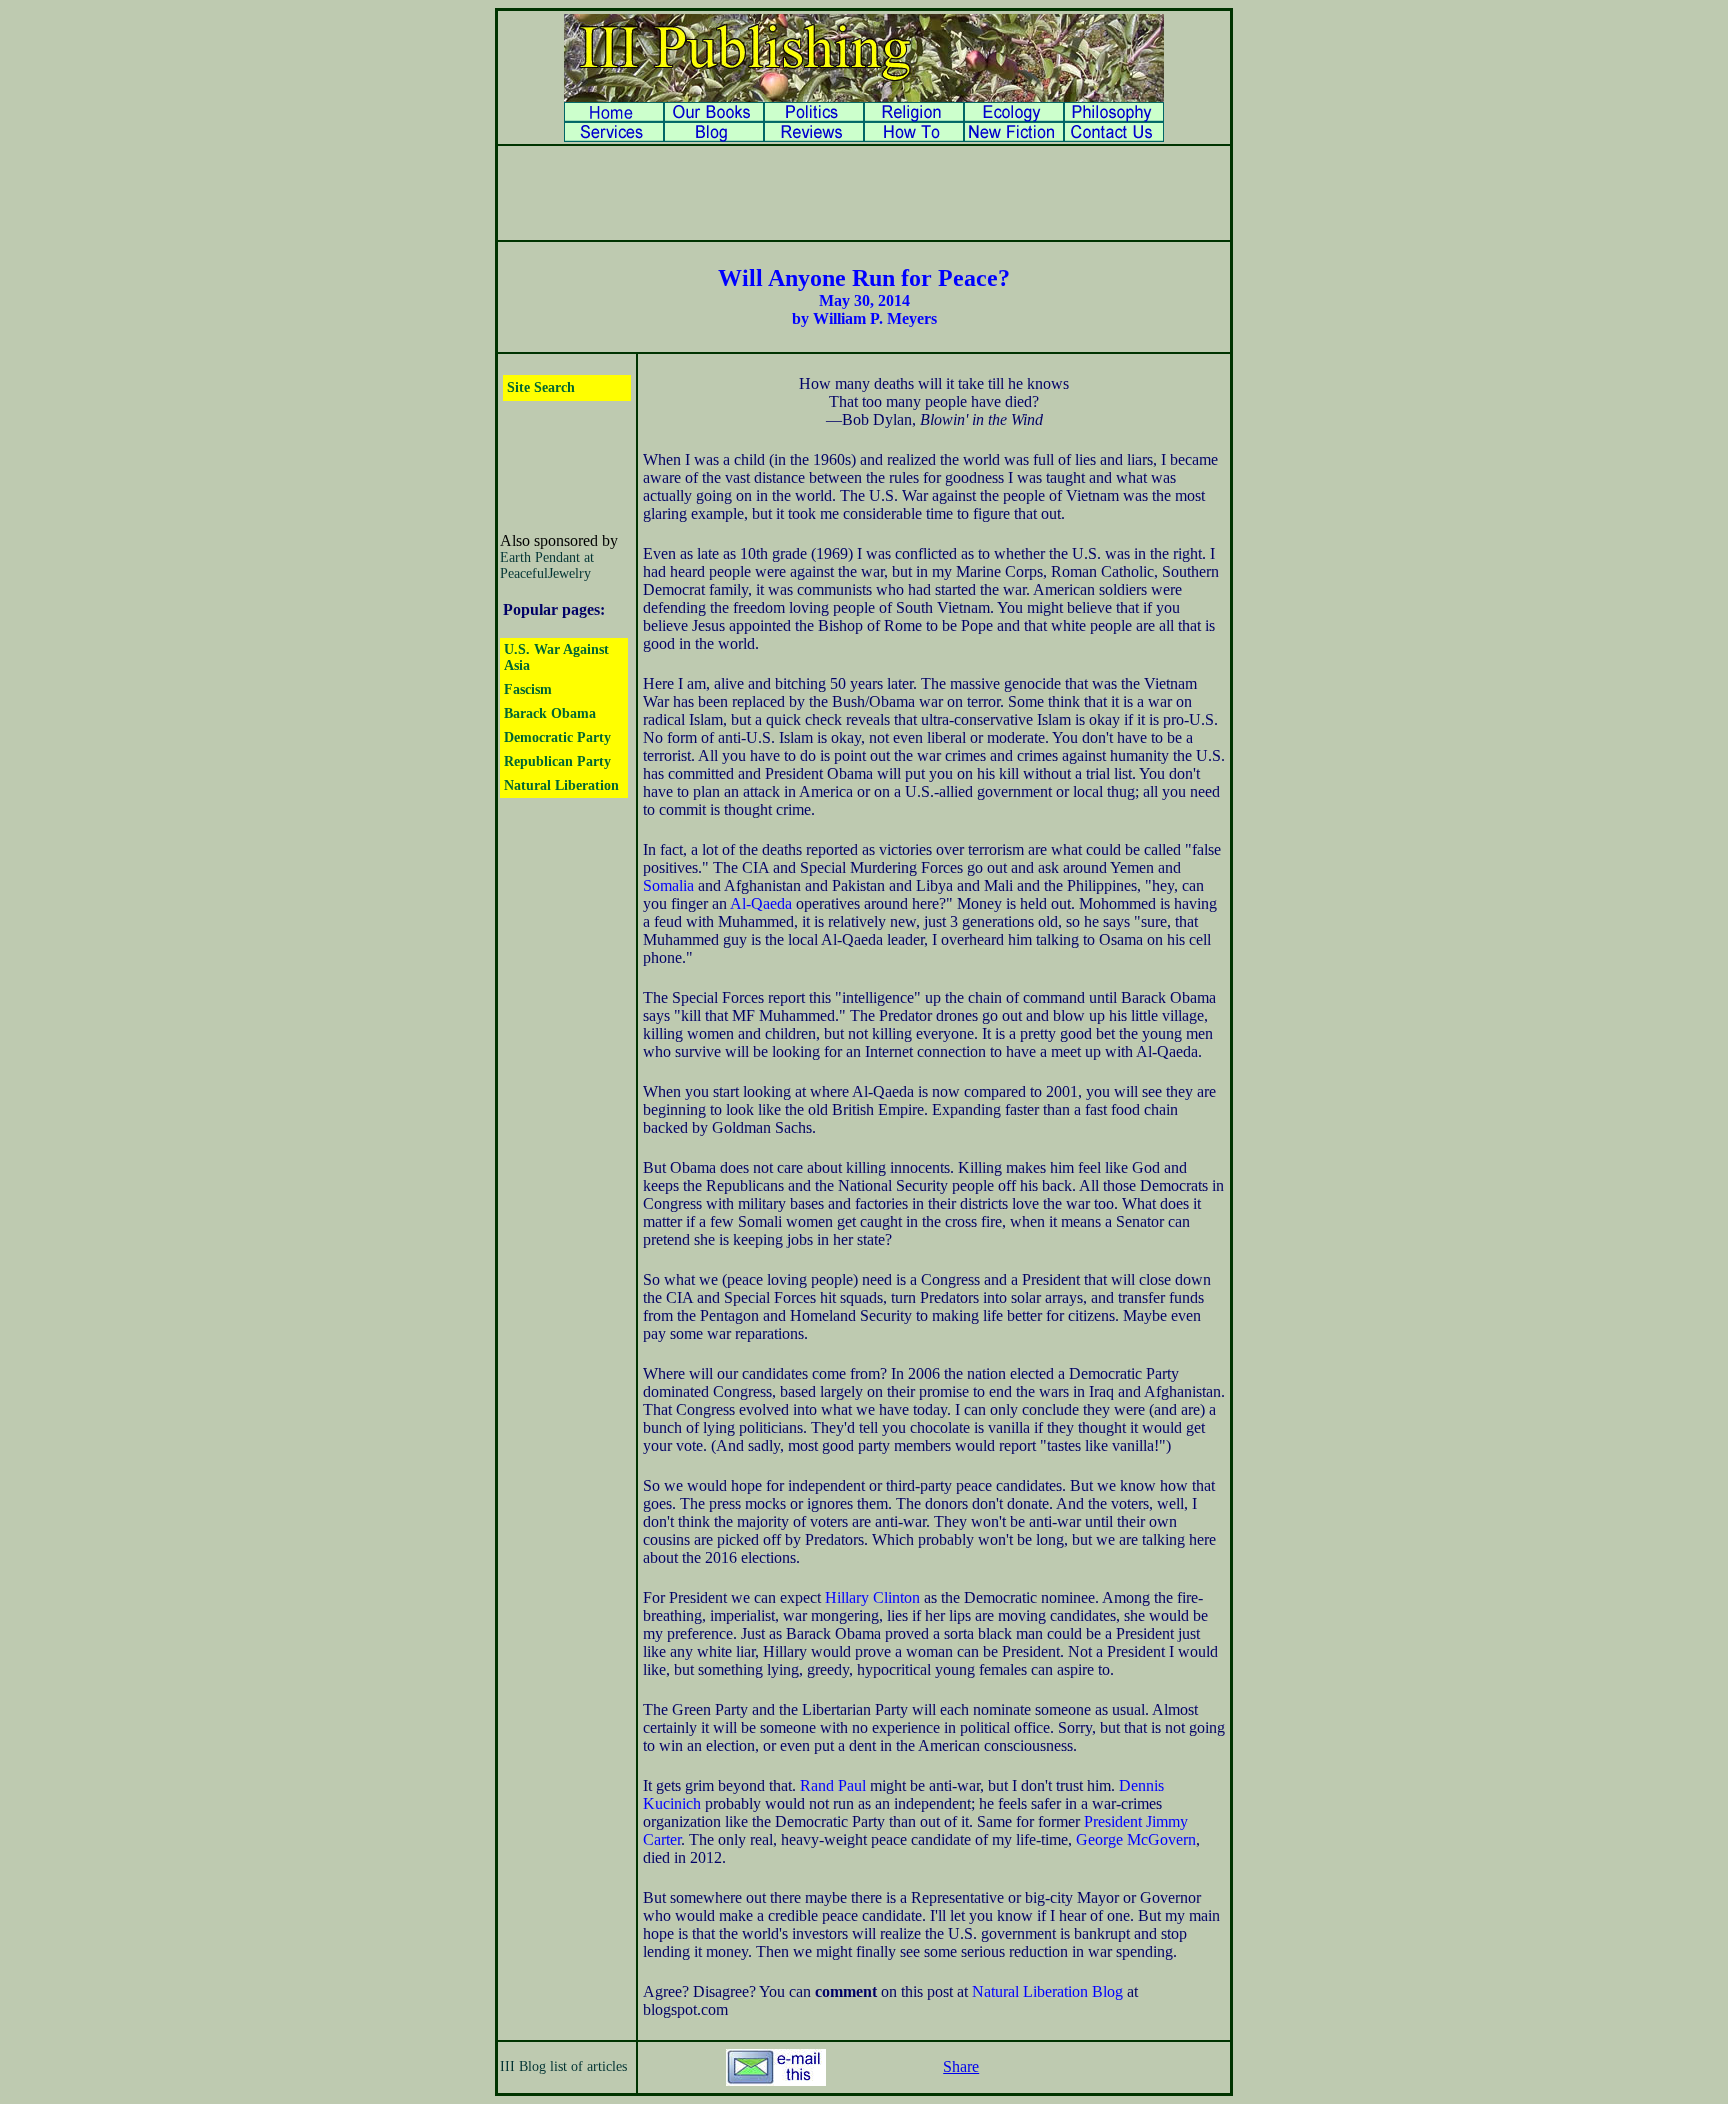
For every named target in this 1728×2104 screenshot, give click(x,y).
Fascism (528, 689)
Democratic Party (557, 737)
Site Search (541, 387)
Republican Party (557, 761)
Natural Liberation (561, 785)
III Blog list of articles (563, 2066)
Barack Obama (550, 713)
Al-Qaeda (761, 903)
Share (961, 2066)
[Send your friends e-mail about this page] (776, 2080)
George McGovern (1136, 1839)
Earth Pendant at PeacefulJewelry (547, 565)
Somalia (668, 885)
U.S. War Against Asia (556, 657)
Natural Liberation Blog (1047, 1991)
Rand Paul (833, 1785)
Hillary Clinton (872, 1597)
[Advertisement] (864, 193)
